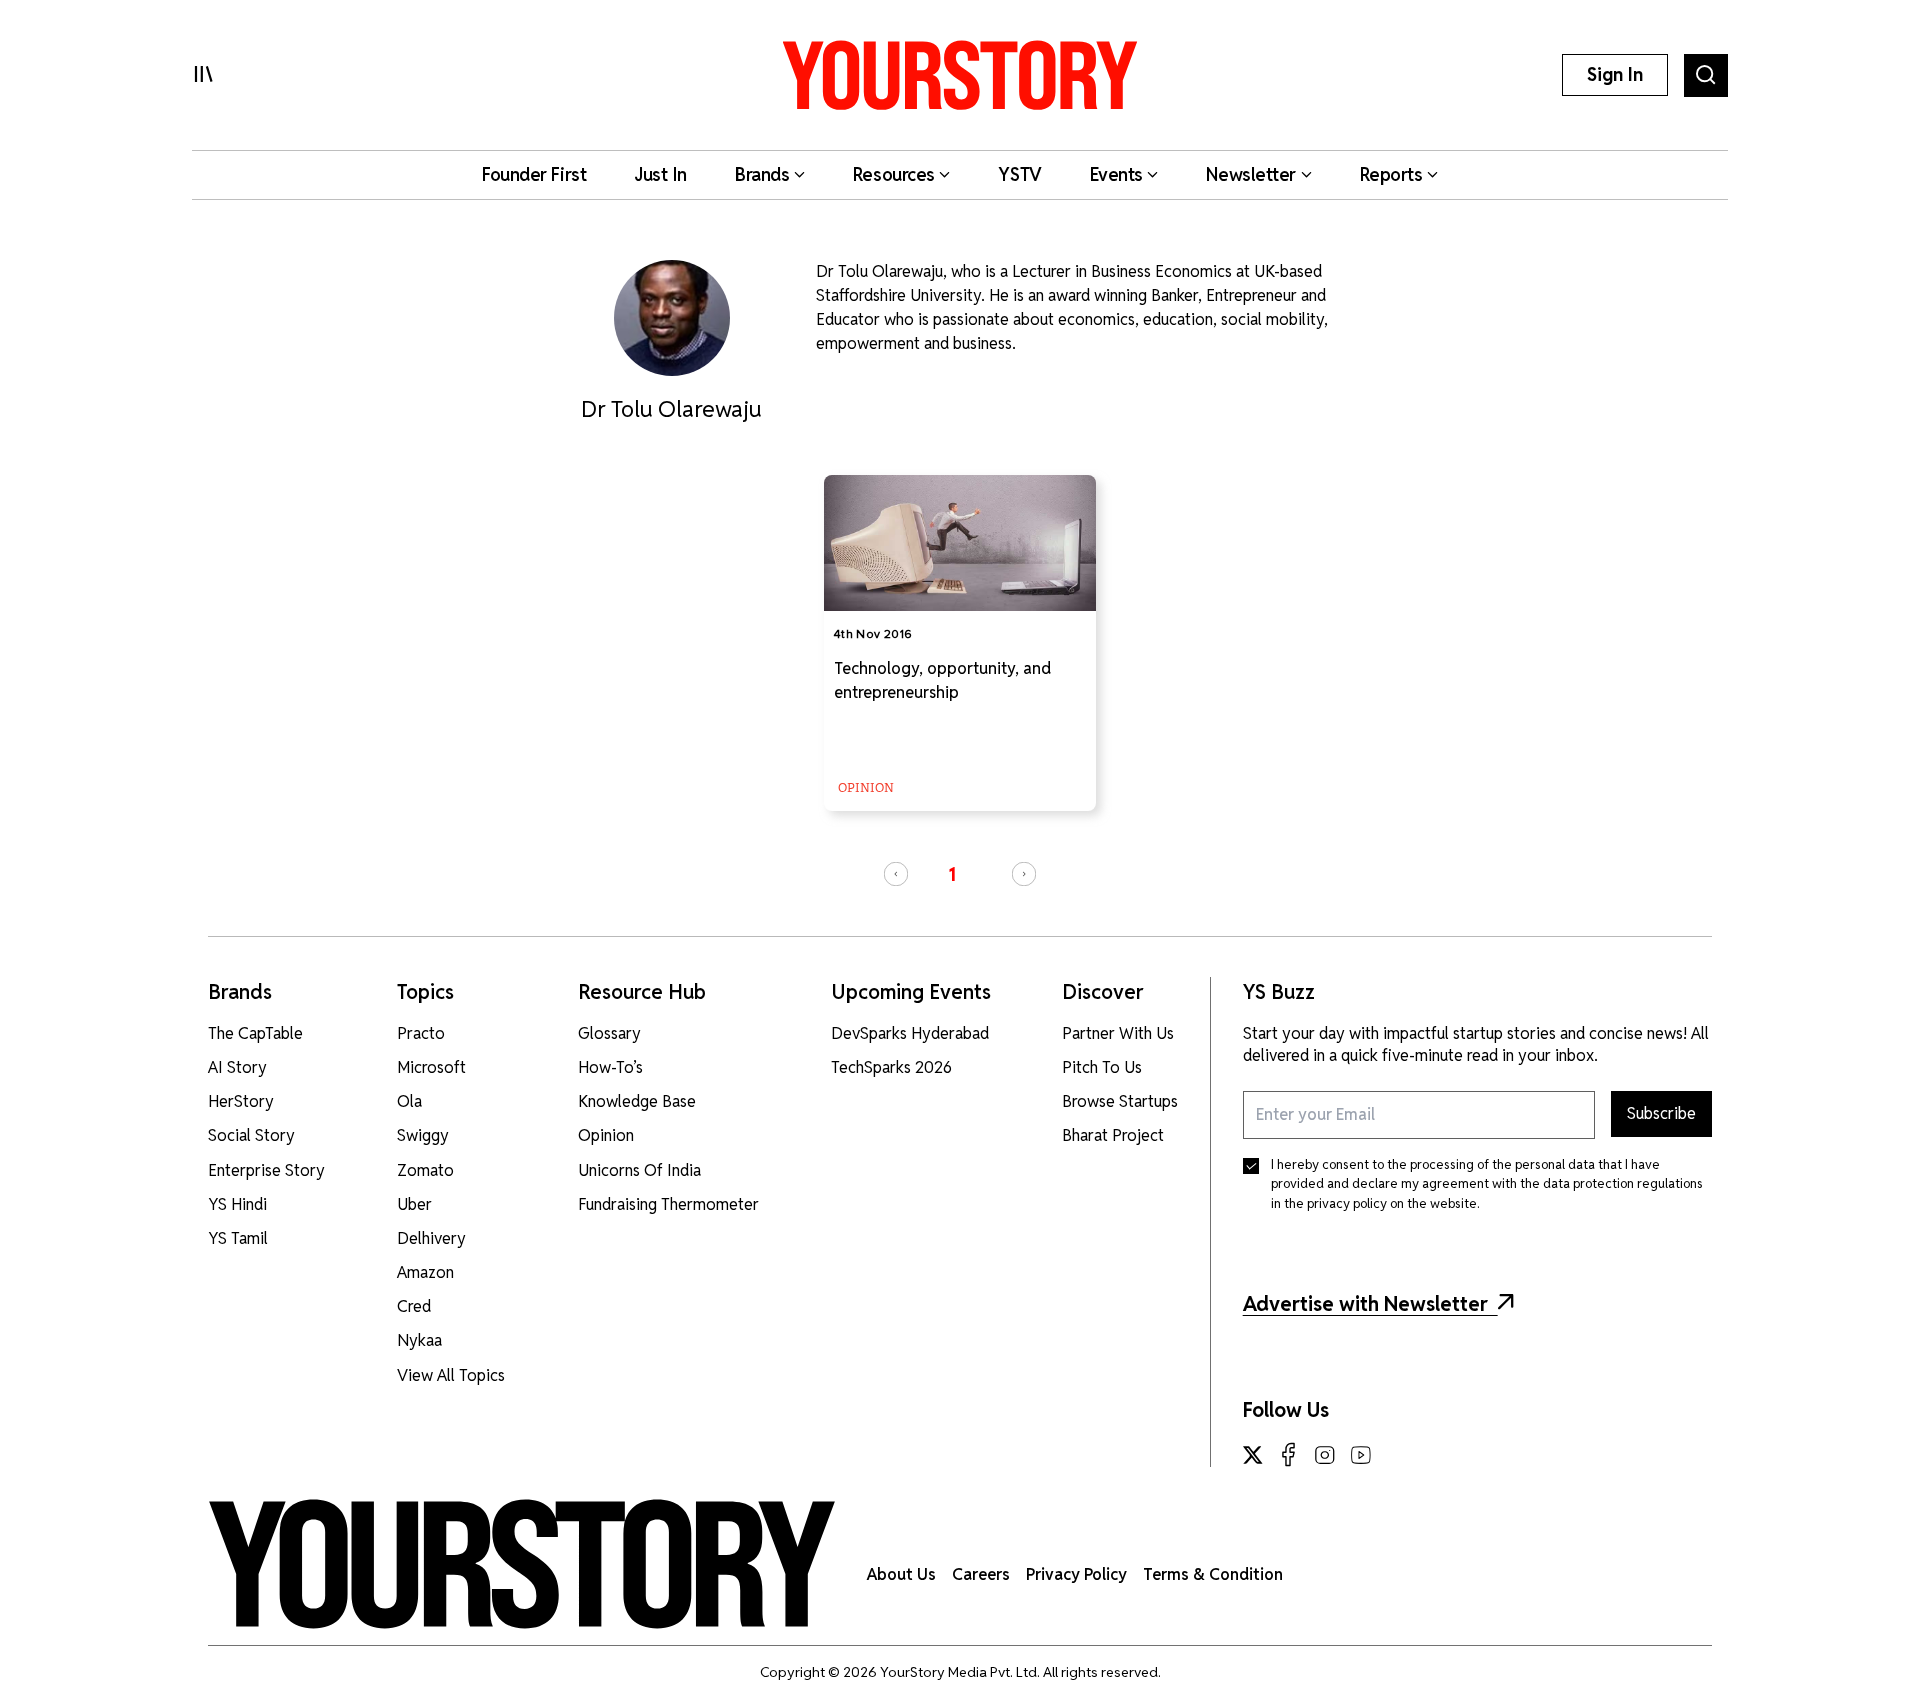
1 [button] (952, 874)
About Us (901, 1574)
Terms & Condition (1213, 1574)
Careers (981, 1574)
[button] (896, 874)
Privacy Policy (1076, 1574)
